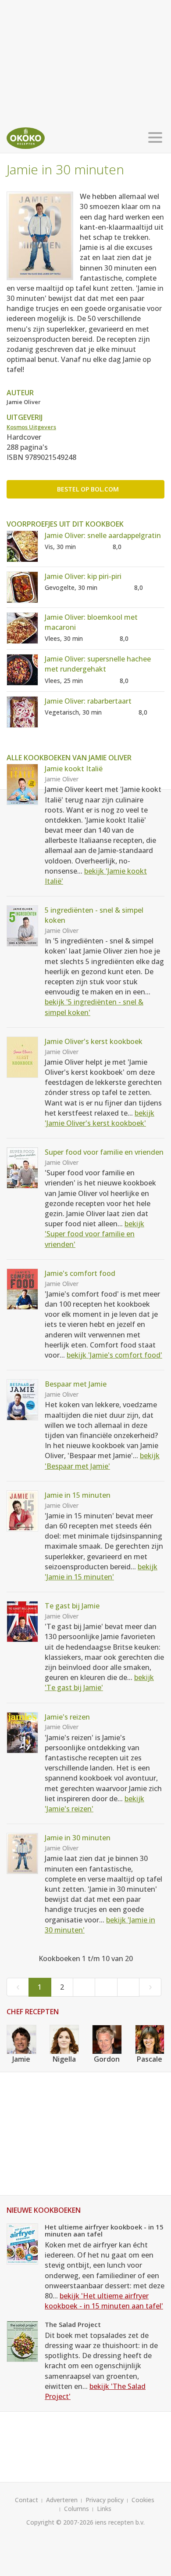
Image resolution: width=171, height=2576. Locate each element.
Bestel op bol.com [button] (88, 489)
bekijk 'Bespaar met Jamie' (102, 1461)
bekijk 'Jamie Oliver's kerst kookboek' (100, 1118)
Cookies (143, 2500)
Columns (77, 2509)
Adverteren (62, 2500)
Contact (27, 2500)
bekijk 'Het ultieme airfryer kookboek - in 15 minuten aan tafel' (104, 2301)
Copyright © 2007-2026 (60, 2522)
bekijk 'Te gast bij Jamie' (99, 1682)
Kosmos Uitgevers (31, 427)
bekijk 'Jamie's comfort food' (114, 1355)
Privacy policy (105, 2500)
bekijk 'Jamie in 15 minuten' (101, 1572)
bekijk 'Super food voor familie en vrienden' (94, 1234)
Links (104, 2509)
